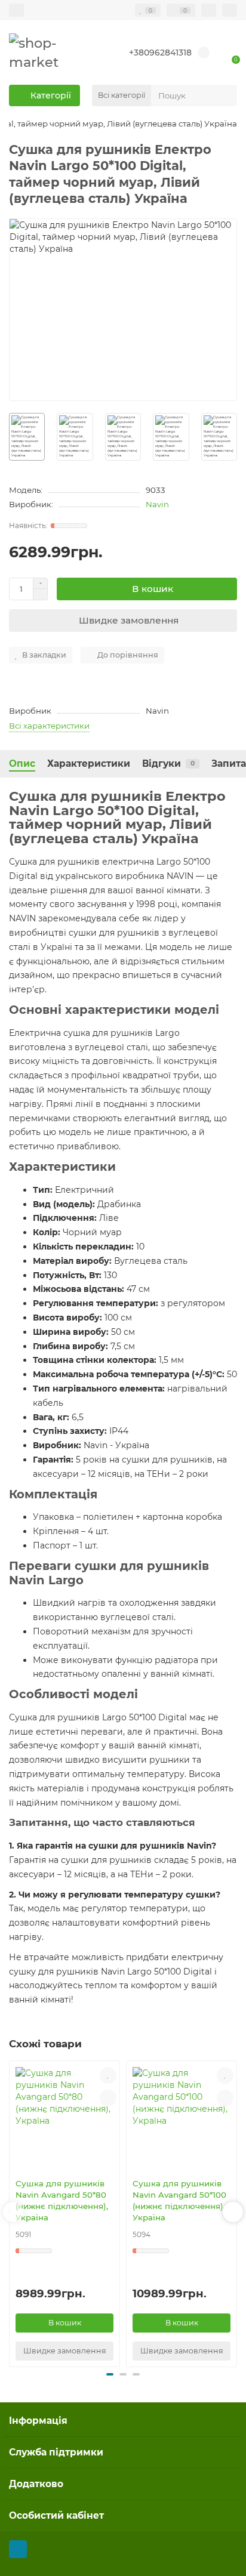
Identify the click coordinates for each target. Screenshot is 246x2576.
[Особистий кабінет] (230, 10)
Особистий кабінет (56, 2515)
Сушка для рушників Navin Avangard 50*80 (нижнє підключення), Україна (62, 2200)
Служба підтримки (56, 2452)
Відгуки (168, 763)
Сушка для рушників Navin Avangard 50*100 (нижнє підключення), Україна (179, 2200)
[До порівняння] (108, 2098)
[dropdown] (16, 10)
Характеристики (89, 763)
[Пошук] (225, 95)
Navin (157, 504)
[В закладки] (108, 2075)
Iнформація (38, 2421)
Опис (22, 763)
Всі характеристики (49, 726)
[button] (13, 2212)
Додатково (36, 2484)
